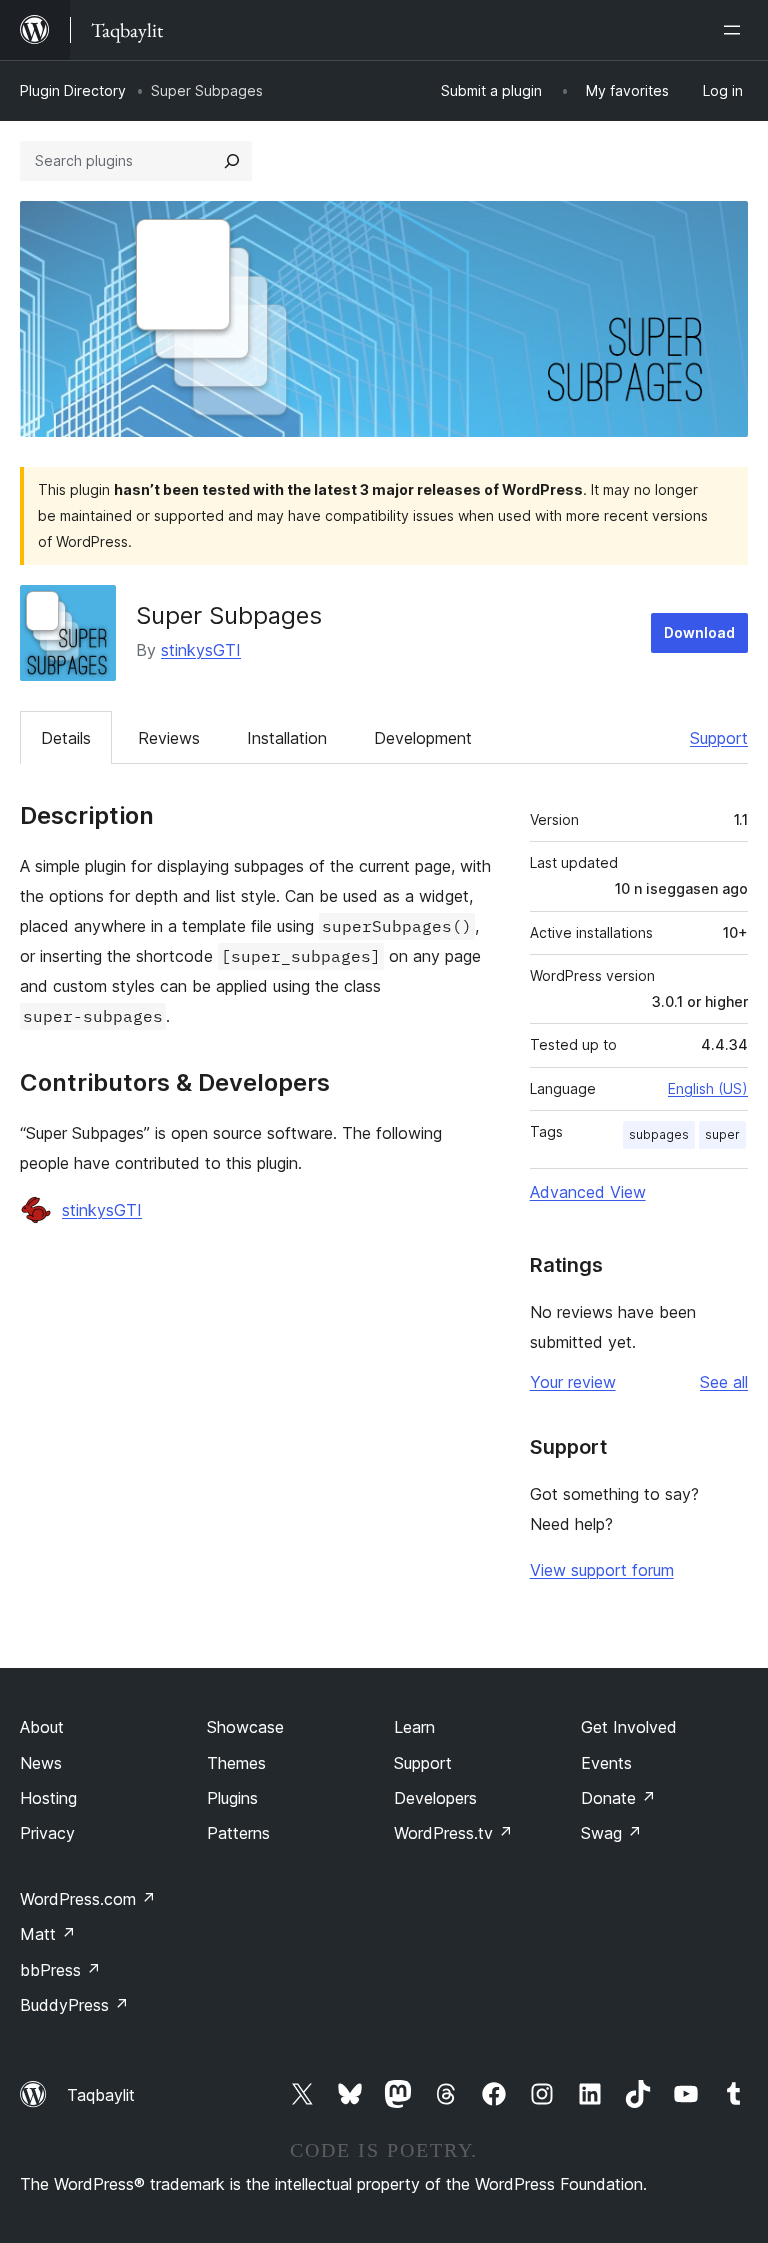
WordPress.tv (453, 1833)
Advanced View (588, 1192)
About (42, 1727)
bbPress (60, 1970)
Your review (573, 1382)
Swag (611, 1833)
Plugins (232, 1798)
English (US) (708, 1088)
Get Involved (629, 1727)
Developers (435, 1798)
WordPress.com (88, 1899)
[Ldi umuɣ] (736, 30)
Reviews (169, 738)
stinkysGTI (201, 650)
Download (699, 632)
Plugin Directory (73, 90)
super (722, 1134)
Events (606, 1763)
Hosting (48, 1798)
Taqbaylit (101, 2095)
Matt (48, 1934)
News (41, 1763)
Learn (414, 1727)
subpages (659, 1134)
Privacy (47, 1833)
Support (719, 738)
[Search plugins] (232, 161)
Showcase (245, 1727)
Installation (287, 738)
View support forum (602, 1570)
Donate (618, 1798)
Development (423, 738)
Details (66, 738)
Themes (236, 1763)
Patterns (238, 1833)
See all (724, 1382)
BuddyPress (74, 2005)
